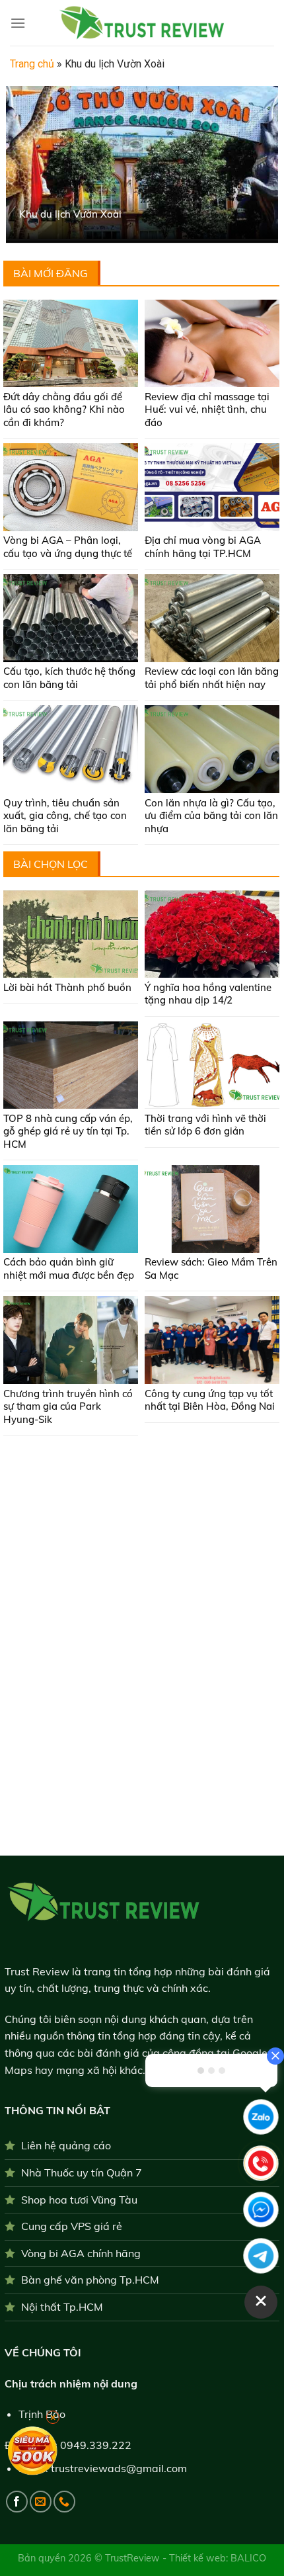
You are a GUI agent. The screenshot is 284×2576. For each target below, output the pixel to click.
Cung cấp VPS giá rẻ (72, 2226)
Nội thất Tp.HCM (62, 2307)
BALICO (248, 2558)
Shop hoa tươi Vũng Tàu (79, 2200)
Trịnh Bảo (42, 2414)
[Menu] (18, 23)
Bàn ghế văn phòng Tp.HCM (90, 2280)
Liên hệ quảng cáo (66, 2145)
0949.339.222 (96, 2445)
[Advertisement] (141, 1485)
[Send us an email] (41, 2502)
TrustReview (134, 2558)
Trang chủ (32, 64)
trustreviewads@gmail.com (119, 2468)
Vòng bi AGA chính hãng (81, 2253)
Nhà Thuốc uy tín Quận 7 (82, 2172)
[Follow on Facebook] (17, 2502)
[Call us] (64, 2502)
